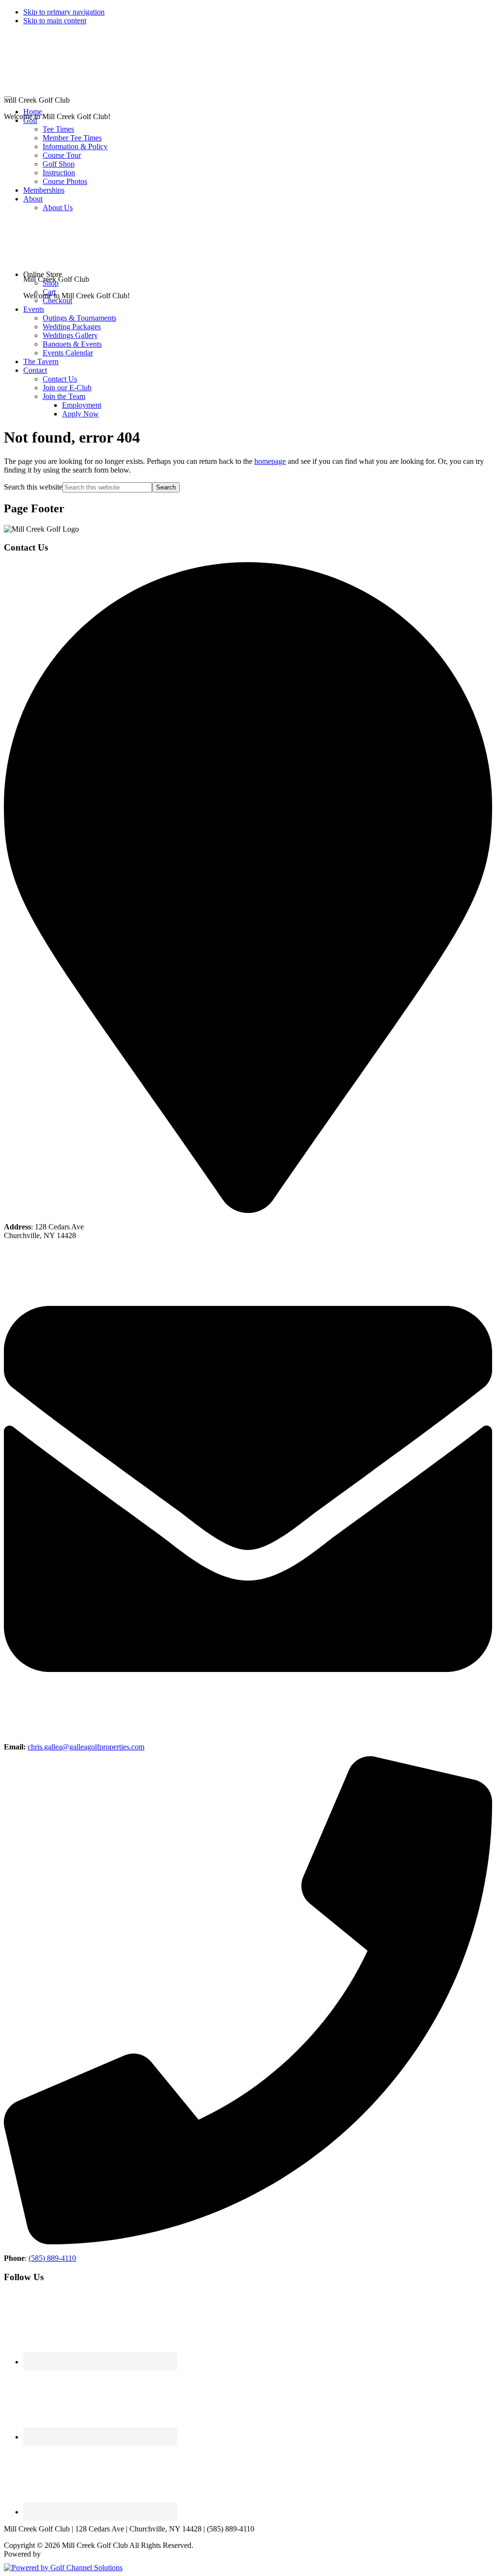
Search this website (33, 487)
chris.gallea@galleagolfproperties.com (86, 1747)
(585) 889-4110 (52, 2258)
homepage (270, 461)
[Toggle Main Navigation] (8, 98)
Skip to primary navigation (64, 12)
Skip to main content (55, 21)
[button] (30, 120)
